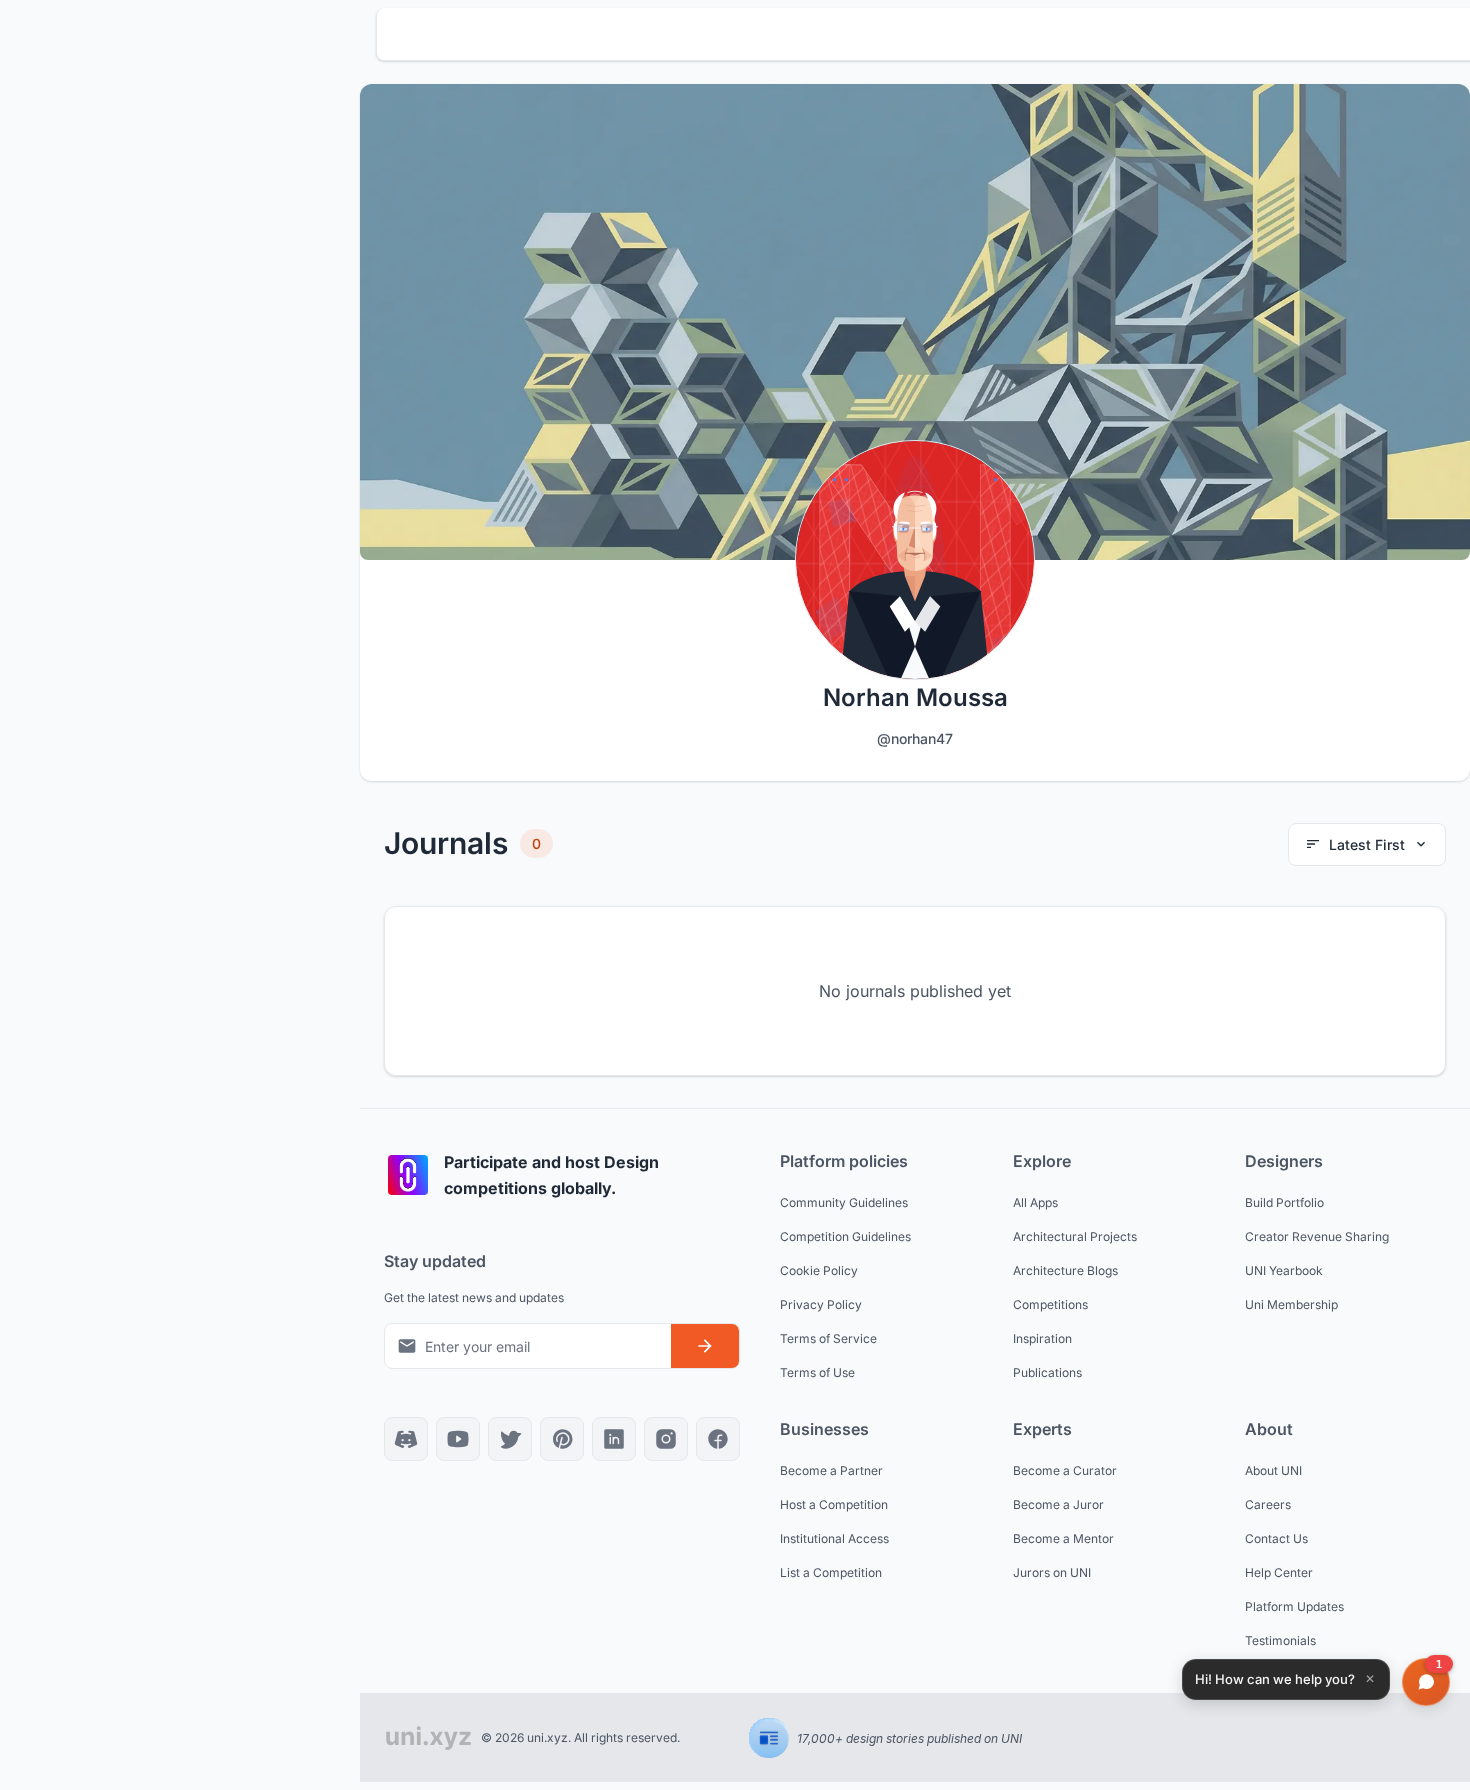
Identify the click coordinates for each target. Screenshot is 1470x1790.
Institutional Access (834, 1538)
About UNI (1273, 1470)
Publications (1047, 1372)
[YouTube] (458, 1439)
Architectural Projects (1075, 1236)
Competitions (1050, 1304)
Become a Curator (1065, 1470)
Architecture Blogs (1065, 1270)
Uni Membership (1291, 1304)
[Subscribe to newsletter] (705, 1346)
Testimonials (1280, 1640)
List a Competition (831, 1572)
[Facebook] (718, 1439)
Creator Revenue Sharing (1317, 1236)
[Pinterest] (562, 1439)
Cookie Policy (819, 1270)
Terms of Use (817, 1372)
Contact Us (1276, 1538)
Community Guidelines (844, 1202)
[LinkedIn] (614, 1439)
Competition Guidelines (845, 1236)
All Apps (1035, 1202)
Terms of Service (828, 1338)
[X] (510, 1439)
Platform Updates (1294, 1606)
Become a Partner (831, 1470)
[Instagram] (666, 1439)
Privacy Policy (821, 1304)
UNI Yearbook (1284, 1270)
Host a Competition (834, 1504)
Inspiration (1042, 1338)
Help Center (1279, 1572)
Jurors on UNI (1052, 1572)
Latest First (1367, 844)
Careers (1268, 1504)
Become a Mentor (1063, 1538)
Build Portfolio (1284, 1202)
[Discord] (406, 1439)
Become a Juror (1058, 1504)
